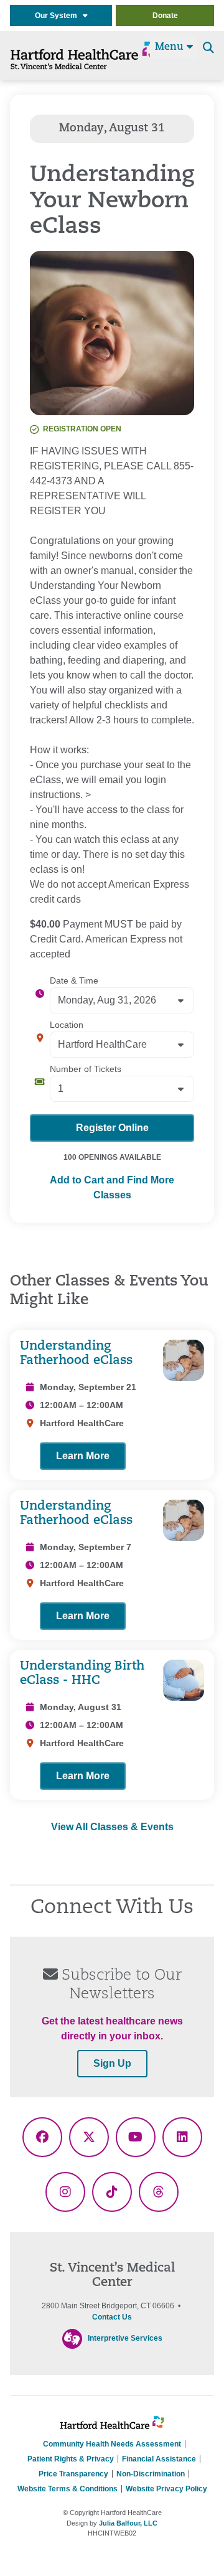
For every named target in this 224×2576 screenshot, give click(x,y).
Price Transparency (73, 2474)
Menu (171, 47)
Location (67, 1025)
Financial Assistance (159, 2459)
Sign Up (112, 2063)
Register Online (112, 1128)
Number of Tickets (86, 1069)
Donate (165, 16)
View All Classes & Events (112, 1827)
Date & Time (74, 980)
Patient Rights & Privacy (71, 2459)
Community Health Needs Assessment (112, 2444)
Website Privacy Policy (166, 2489)
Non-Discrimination (151, 2474)
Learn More (83, 1456)
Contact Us (112, 2317)
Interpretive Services (125, 2338)
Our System (59, 16)
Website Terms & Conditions (68, 2489)
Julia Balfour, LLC (128, 2523)
